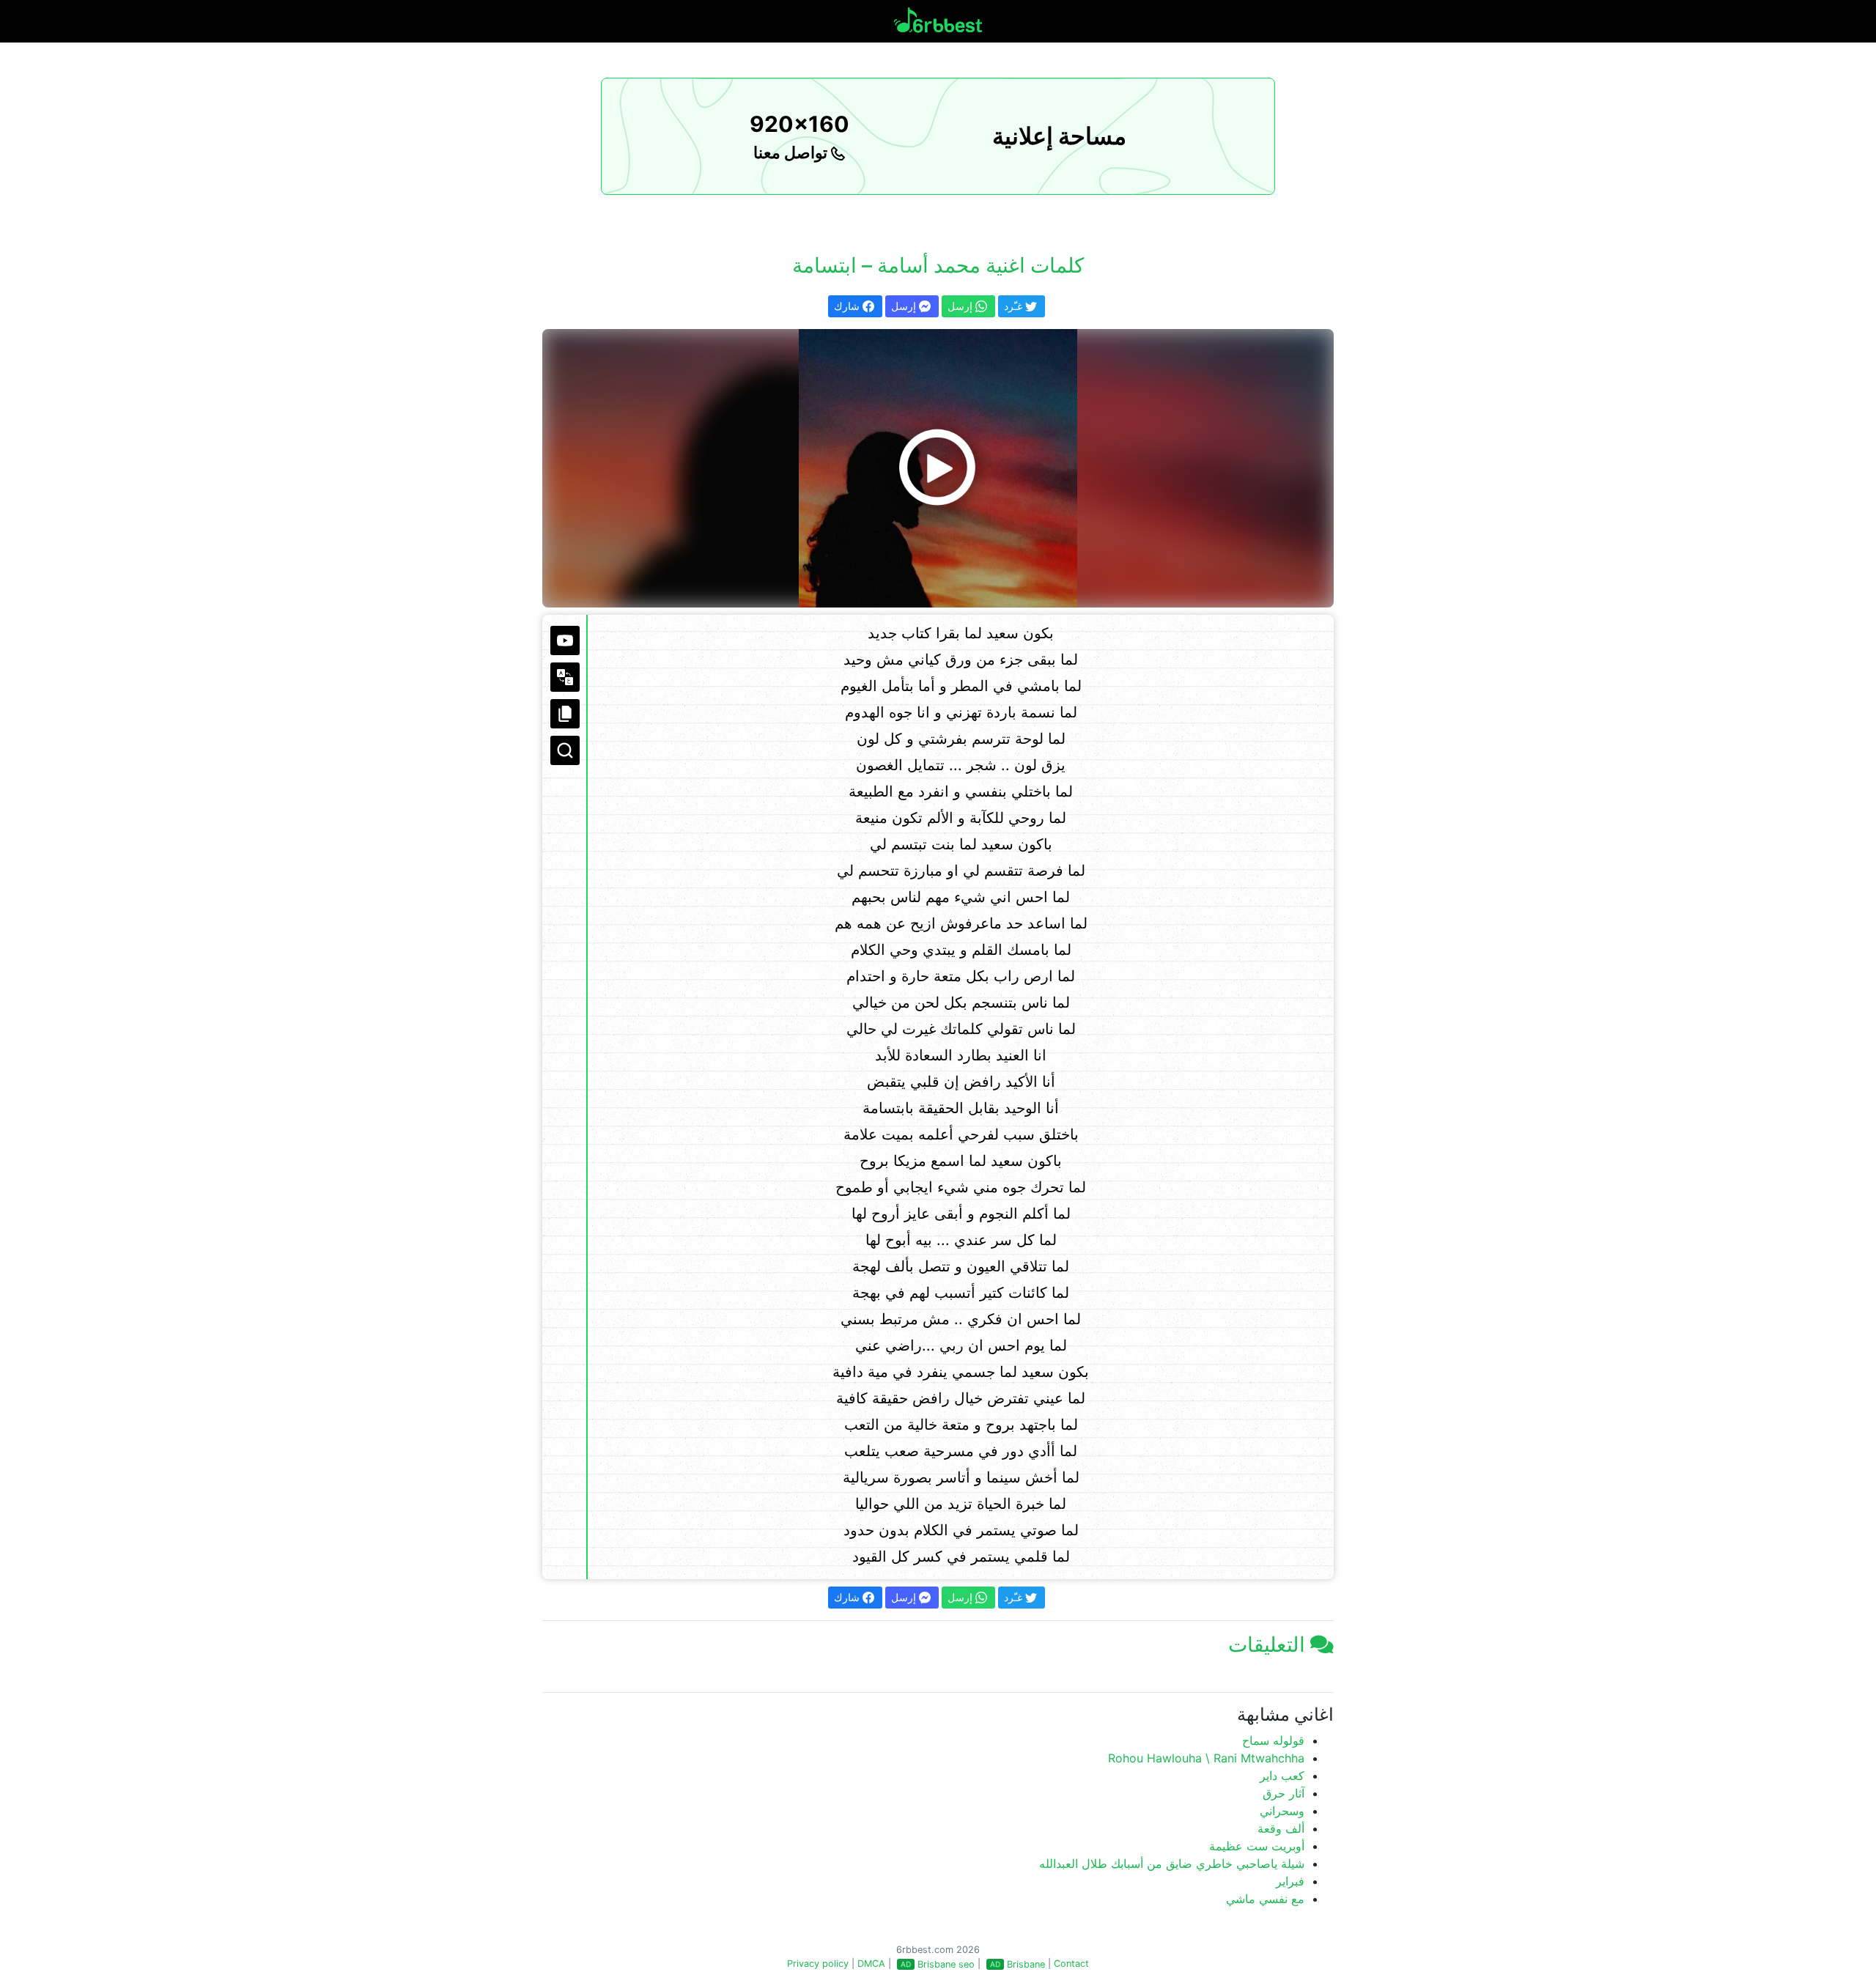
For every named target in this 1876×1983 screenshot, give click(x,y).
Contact (1071, 1964)
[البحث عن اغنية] (565, 750)
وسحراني (1282, 1811)
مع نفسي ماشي (1265, 1899)
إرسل (905, 306)
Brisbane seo (946, 1964)
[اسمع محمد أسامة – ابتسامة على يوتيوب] (938, 468)
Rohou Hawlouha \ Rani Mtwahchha (1206, 1758)
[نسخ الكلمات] (565, 714)
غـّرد (1015, 306)
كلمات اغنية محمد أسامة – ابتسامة (938, 265)
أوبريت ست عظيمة (1257, 1846)
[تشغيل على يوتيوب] (565, 640)
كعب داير (1282, 1776)
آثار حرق (1284, 1793)
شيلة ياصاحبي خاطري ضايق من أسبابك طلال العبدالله (1172, 1864)
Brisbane (1026, 1964)
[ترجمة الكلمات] (565, 677)
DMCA (871, 1964)
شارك (848, 306)
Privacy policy (818, 1964)
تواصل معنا (792, 152)
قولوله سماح (1273, 1740)
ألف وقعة (1281, 1828)
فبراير (1290, 1881)
